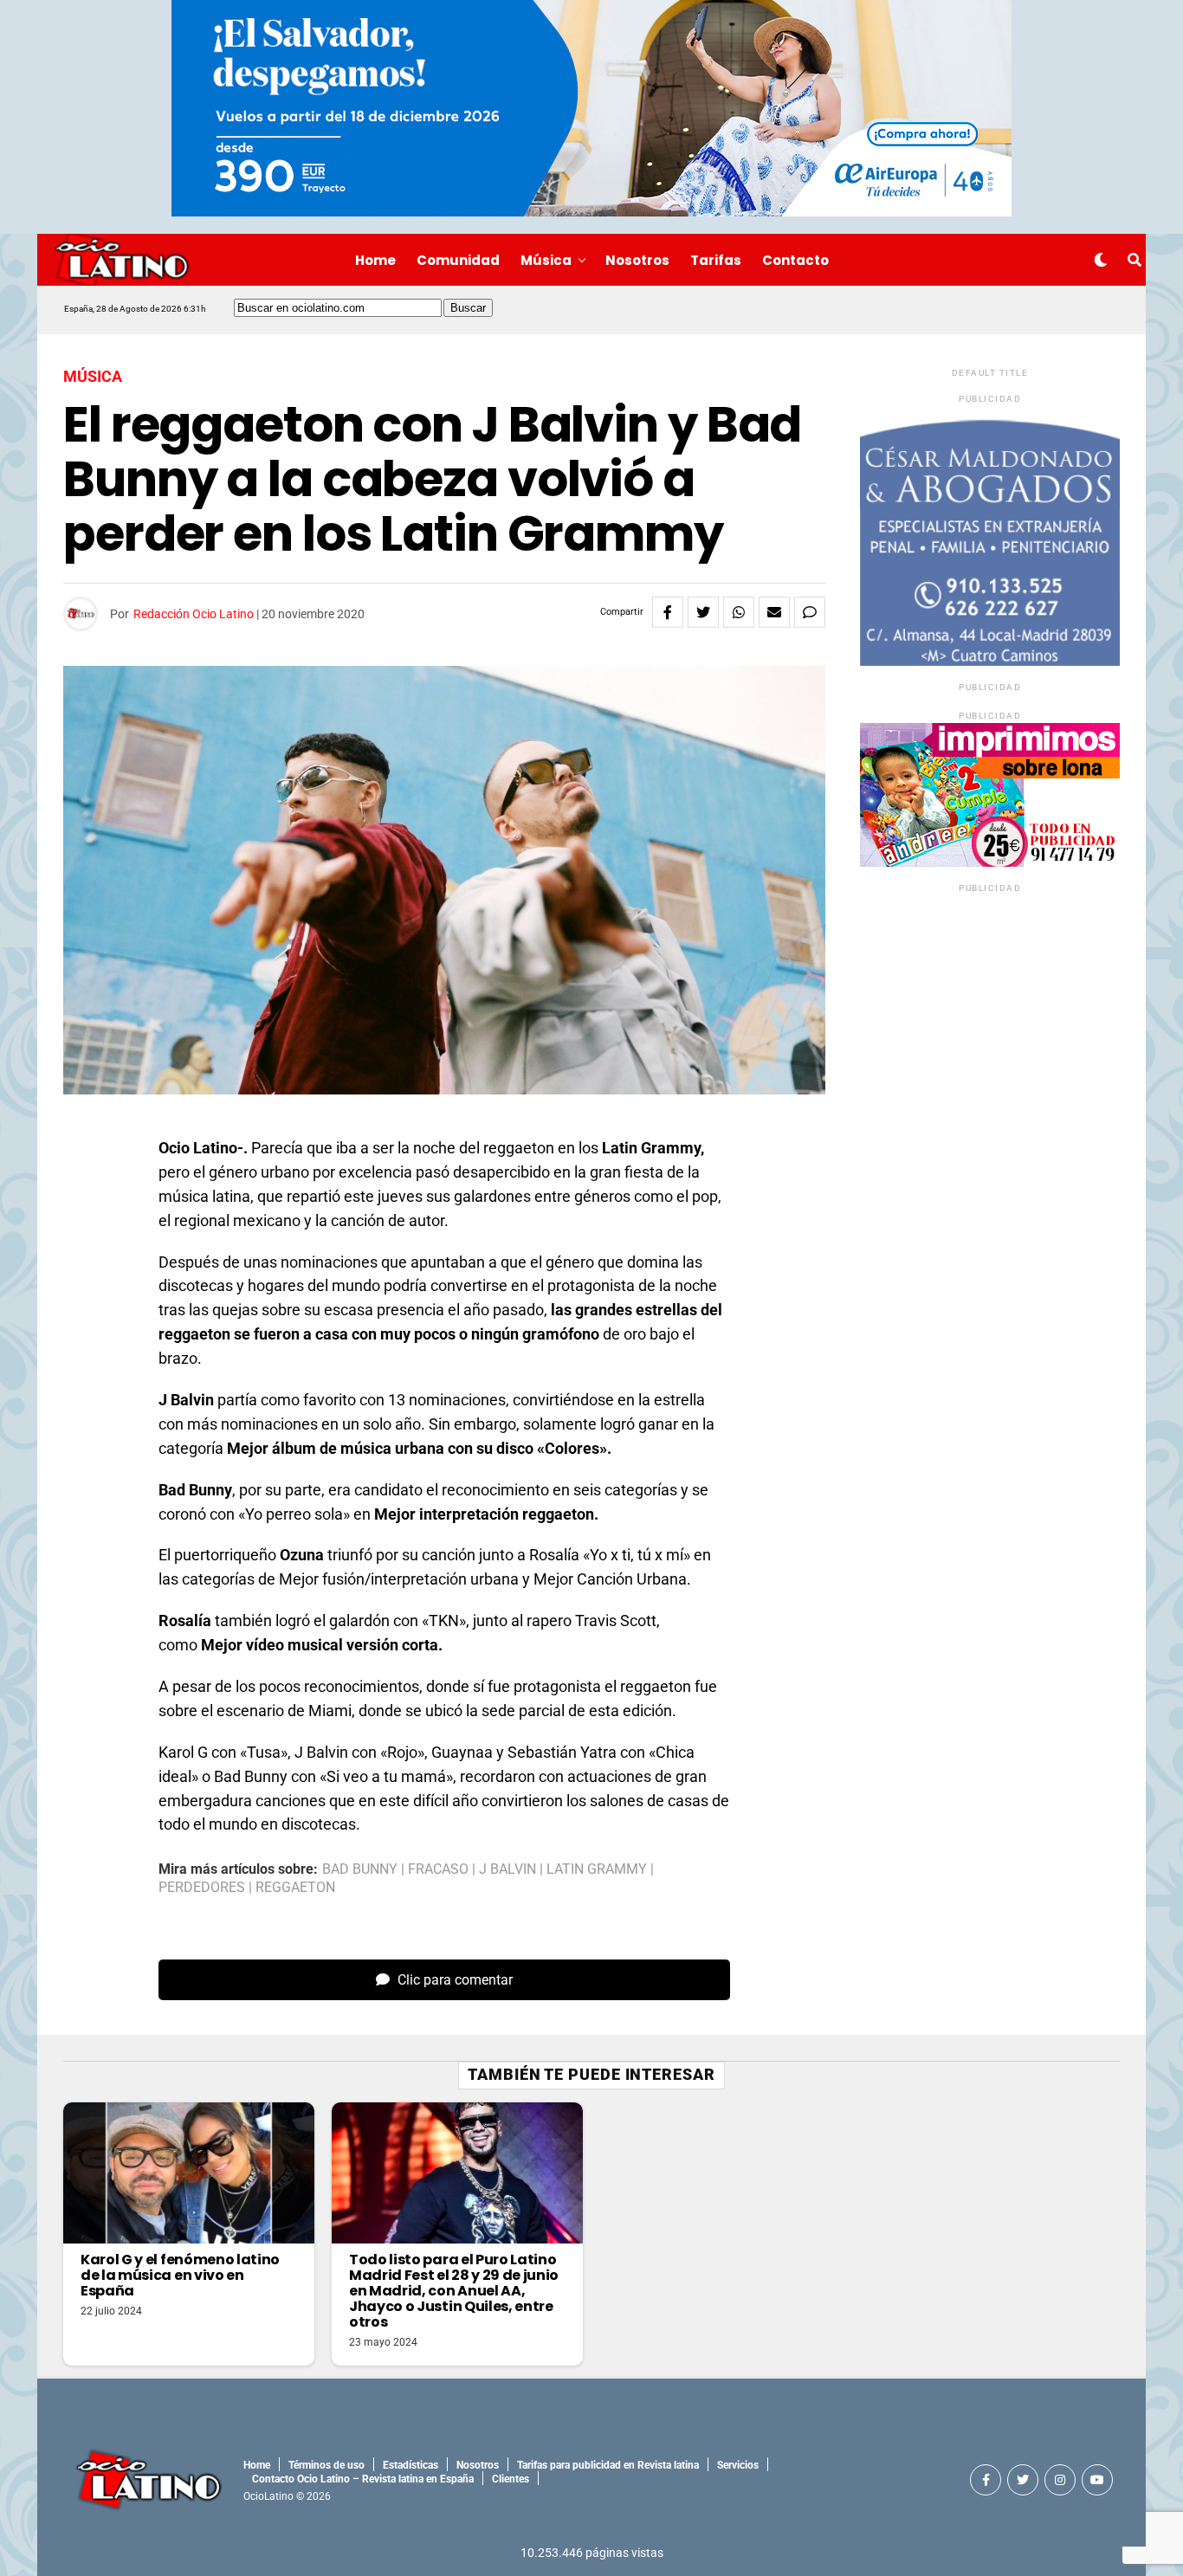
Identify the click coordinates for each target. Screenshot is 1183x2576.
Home (375, 260)
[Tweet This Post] (703, 612)
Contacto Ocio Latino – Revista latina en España (363, 2479)
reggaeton (295, 1888)
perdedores (202, 1888)
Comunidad (458, 260)
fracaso (438, 1869)
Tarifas (716, 260)
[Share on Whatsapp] (739, 612)
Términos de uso (326, 2465)
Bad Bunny (360, 1869)
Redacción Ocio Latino (194, 614)
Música (546, 260)
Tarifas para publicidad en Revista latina (608, 2465)
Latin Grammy (597, 1869)
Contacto (795, 260)
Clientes (511, 2479)
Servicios (738, 2465)
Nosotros (637, 260)
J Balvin (507, 1869)
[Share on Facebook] (668, 612)
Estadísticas (410, 2465)
